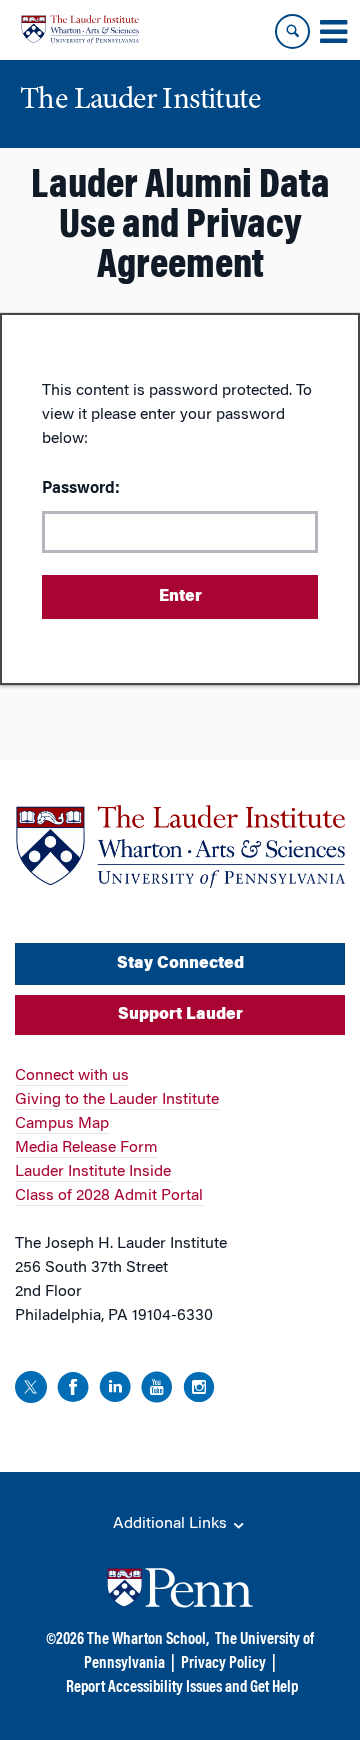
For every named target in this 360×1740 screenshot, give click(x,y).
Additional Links (172, 1524)
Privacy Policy (223, 1664)
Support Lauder (180, 1015)
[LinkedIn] (115, 1390)
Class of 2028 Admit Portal (109, 1196)
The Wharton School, (148, 1640)
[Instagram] (199, 1390)
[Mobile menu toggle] (333, 32)
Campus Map (62, 1124)
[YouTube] (157, 1390)
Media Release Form (86, 1148)
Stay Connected (180, 964)
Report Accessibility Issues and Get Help (182, 1688)
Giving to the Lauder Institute (117, 1100)
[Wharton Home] (80, 29)
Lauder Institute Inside (93, 1172)
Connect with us (72, 1076)
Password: (81, 489)
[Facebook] (73, 1390)
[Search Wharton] (292, 31)
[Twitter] (31, 1390)
